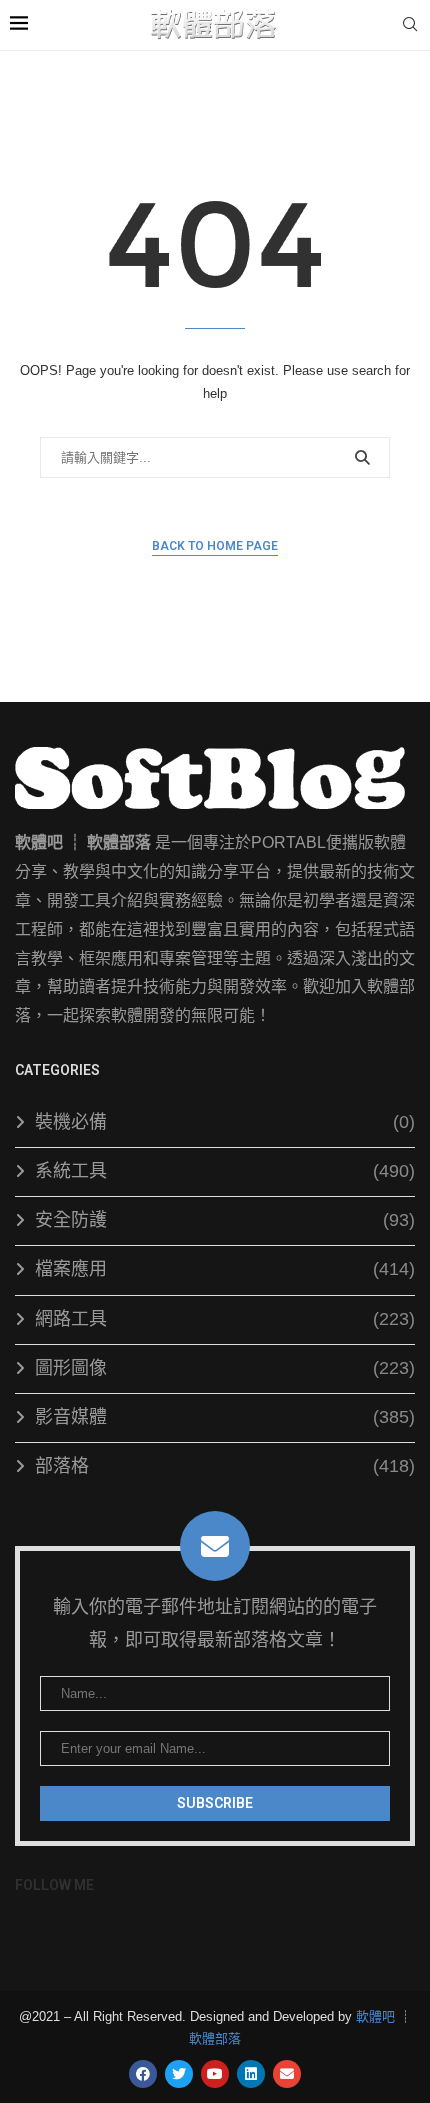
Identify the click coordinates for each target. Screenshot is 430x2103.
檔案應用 (225, 1269)
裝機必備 (225, 1122)
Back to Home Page (215, 546)
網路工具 (225, 1319)
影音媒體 (225, 1417)
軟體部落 (215, 2038)
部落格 (225, 1466)
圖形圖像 (225, 1368)
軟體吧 (375, 2016)
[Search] (410, 25)
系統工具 (225, 1171)
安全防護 (225, 1220)
